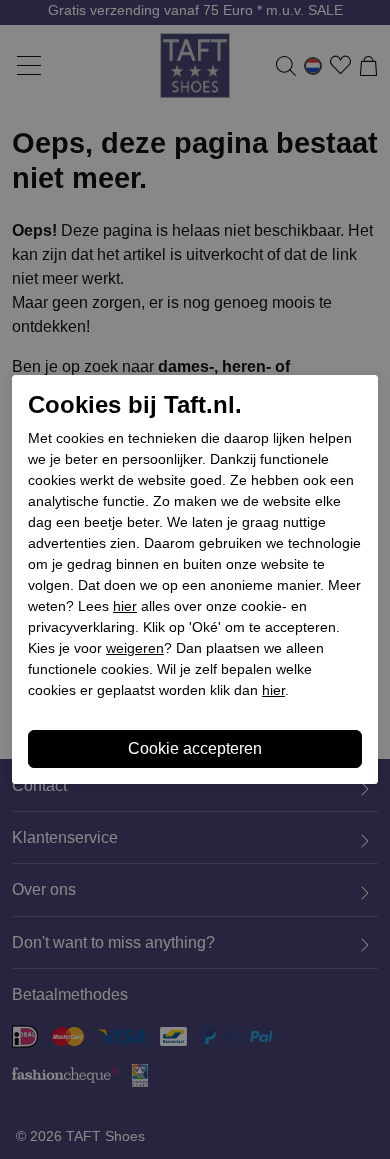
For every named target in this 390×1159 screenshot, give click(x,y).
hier (125, 606)
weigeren (135, 648)
